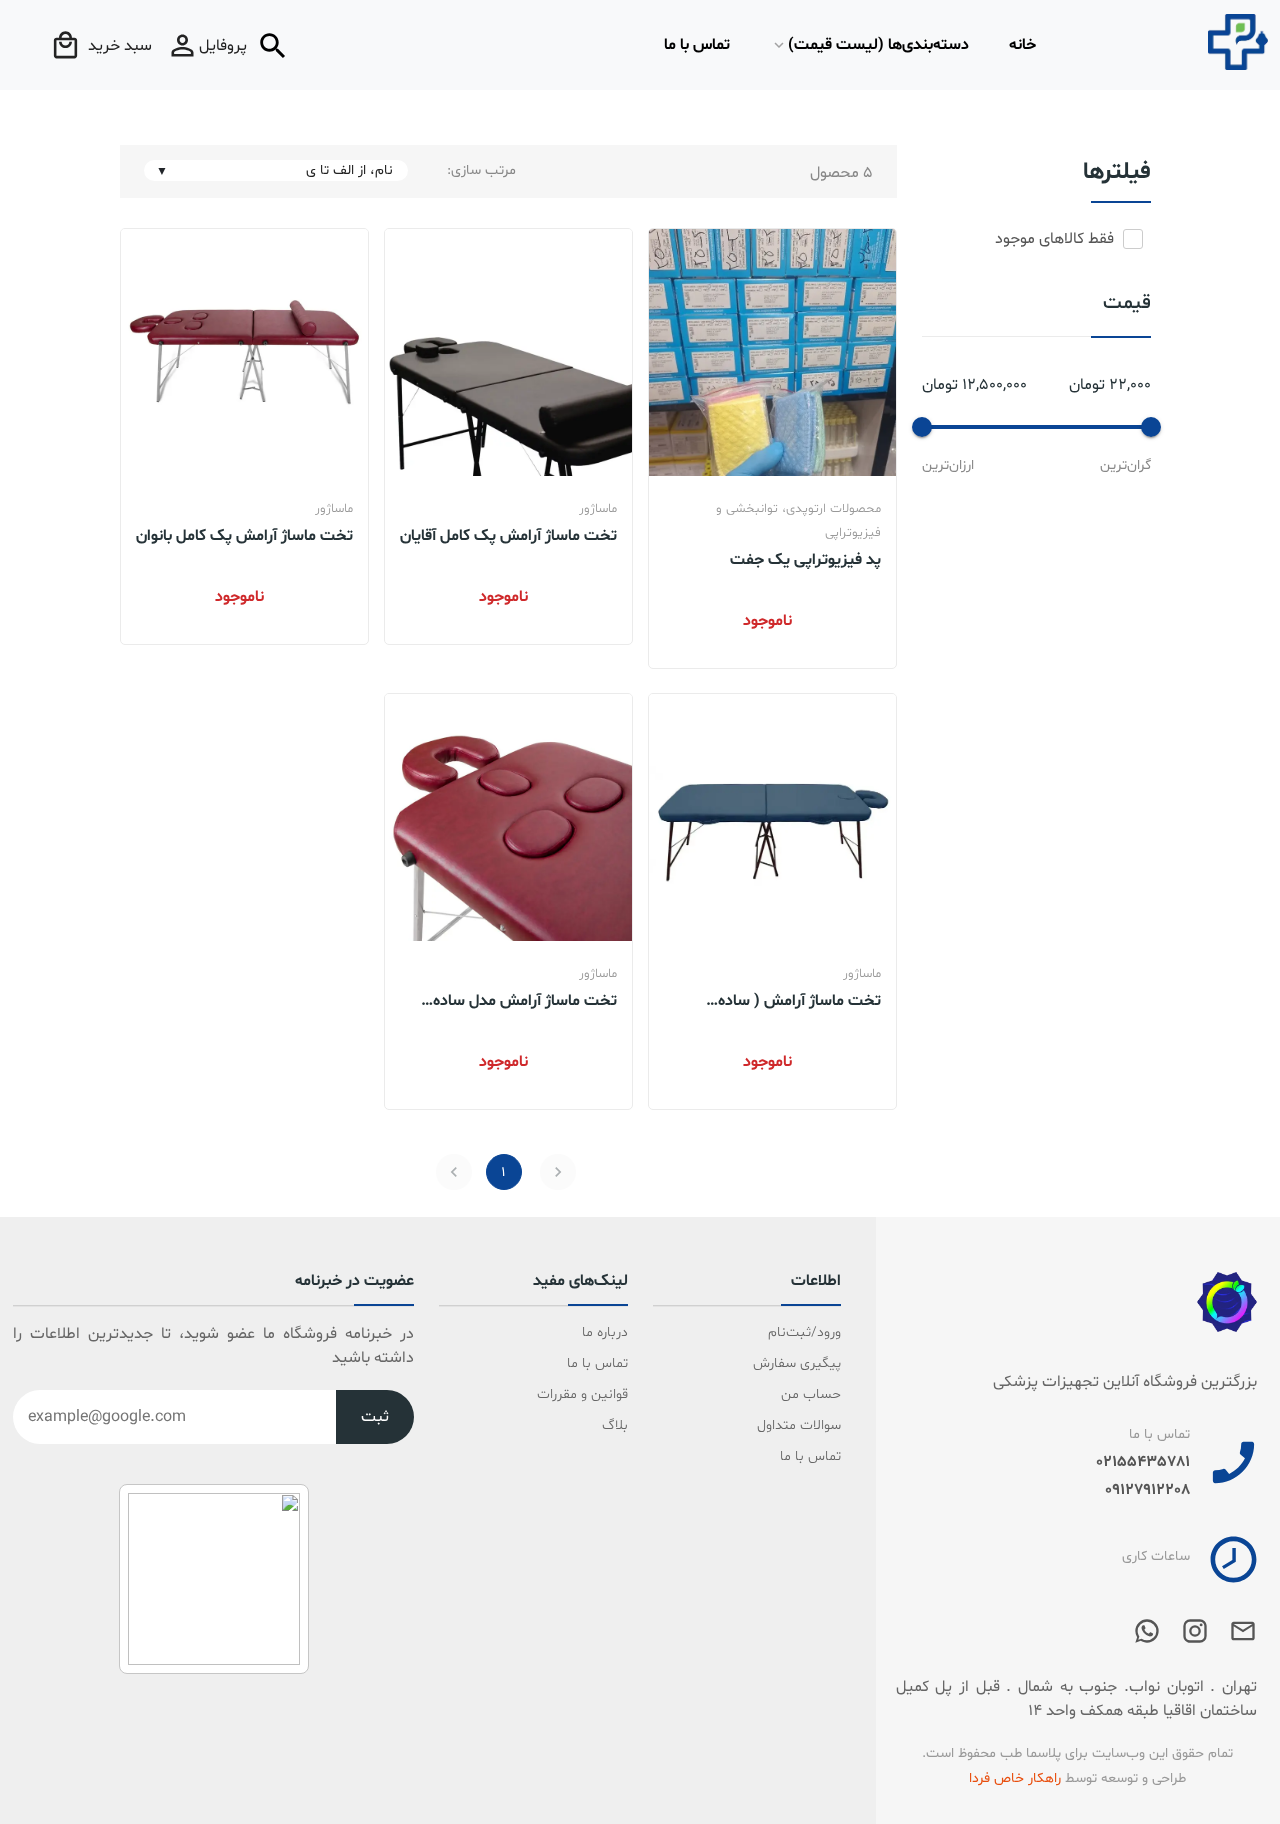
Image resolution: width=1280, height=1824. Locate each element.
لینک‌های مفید (580, 1282)
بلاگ (614, 1425)
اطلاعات (816, 1282)
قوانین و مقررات (582, 1394)
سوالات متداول (799, 1425)
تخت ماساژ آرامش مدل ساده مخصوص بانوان (525, 1000)
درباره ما (604, 1332)
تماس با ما (697, 45)
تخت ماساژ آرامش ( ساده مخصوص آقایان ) (799, 1000)
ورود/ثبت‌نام (804, 1332)
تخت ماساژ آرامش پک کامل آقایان (508, 535)
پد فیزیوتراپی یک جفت (805, 559)
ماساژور (598, 509)
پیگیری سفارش (797, 1363)
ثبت (375, 1417)
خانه (1022, 45)
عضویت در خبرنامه (354, 1282)
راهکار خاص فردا (1015, 1778)
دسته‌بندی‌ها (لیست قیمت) (878, 45)
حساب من (811, 1394)
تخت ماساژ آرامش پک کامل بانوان (244, 535)
